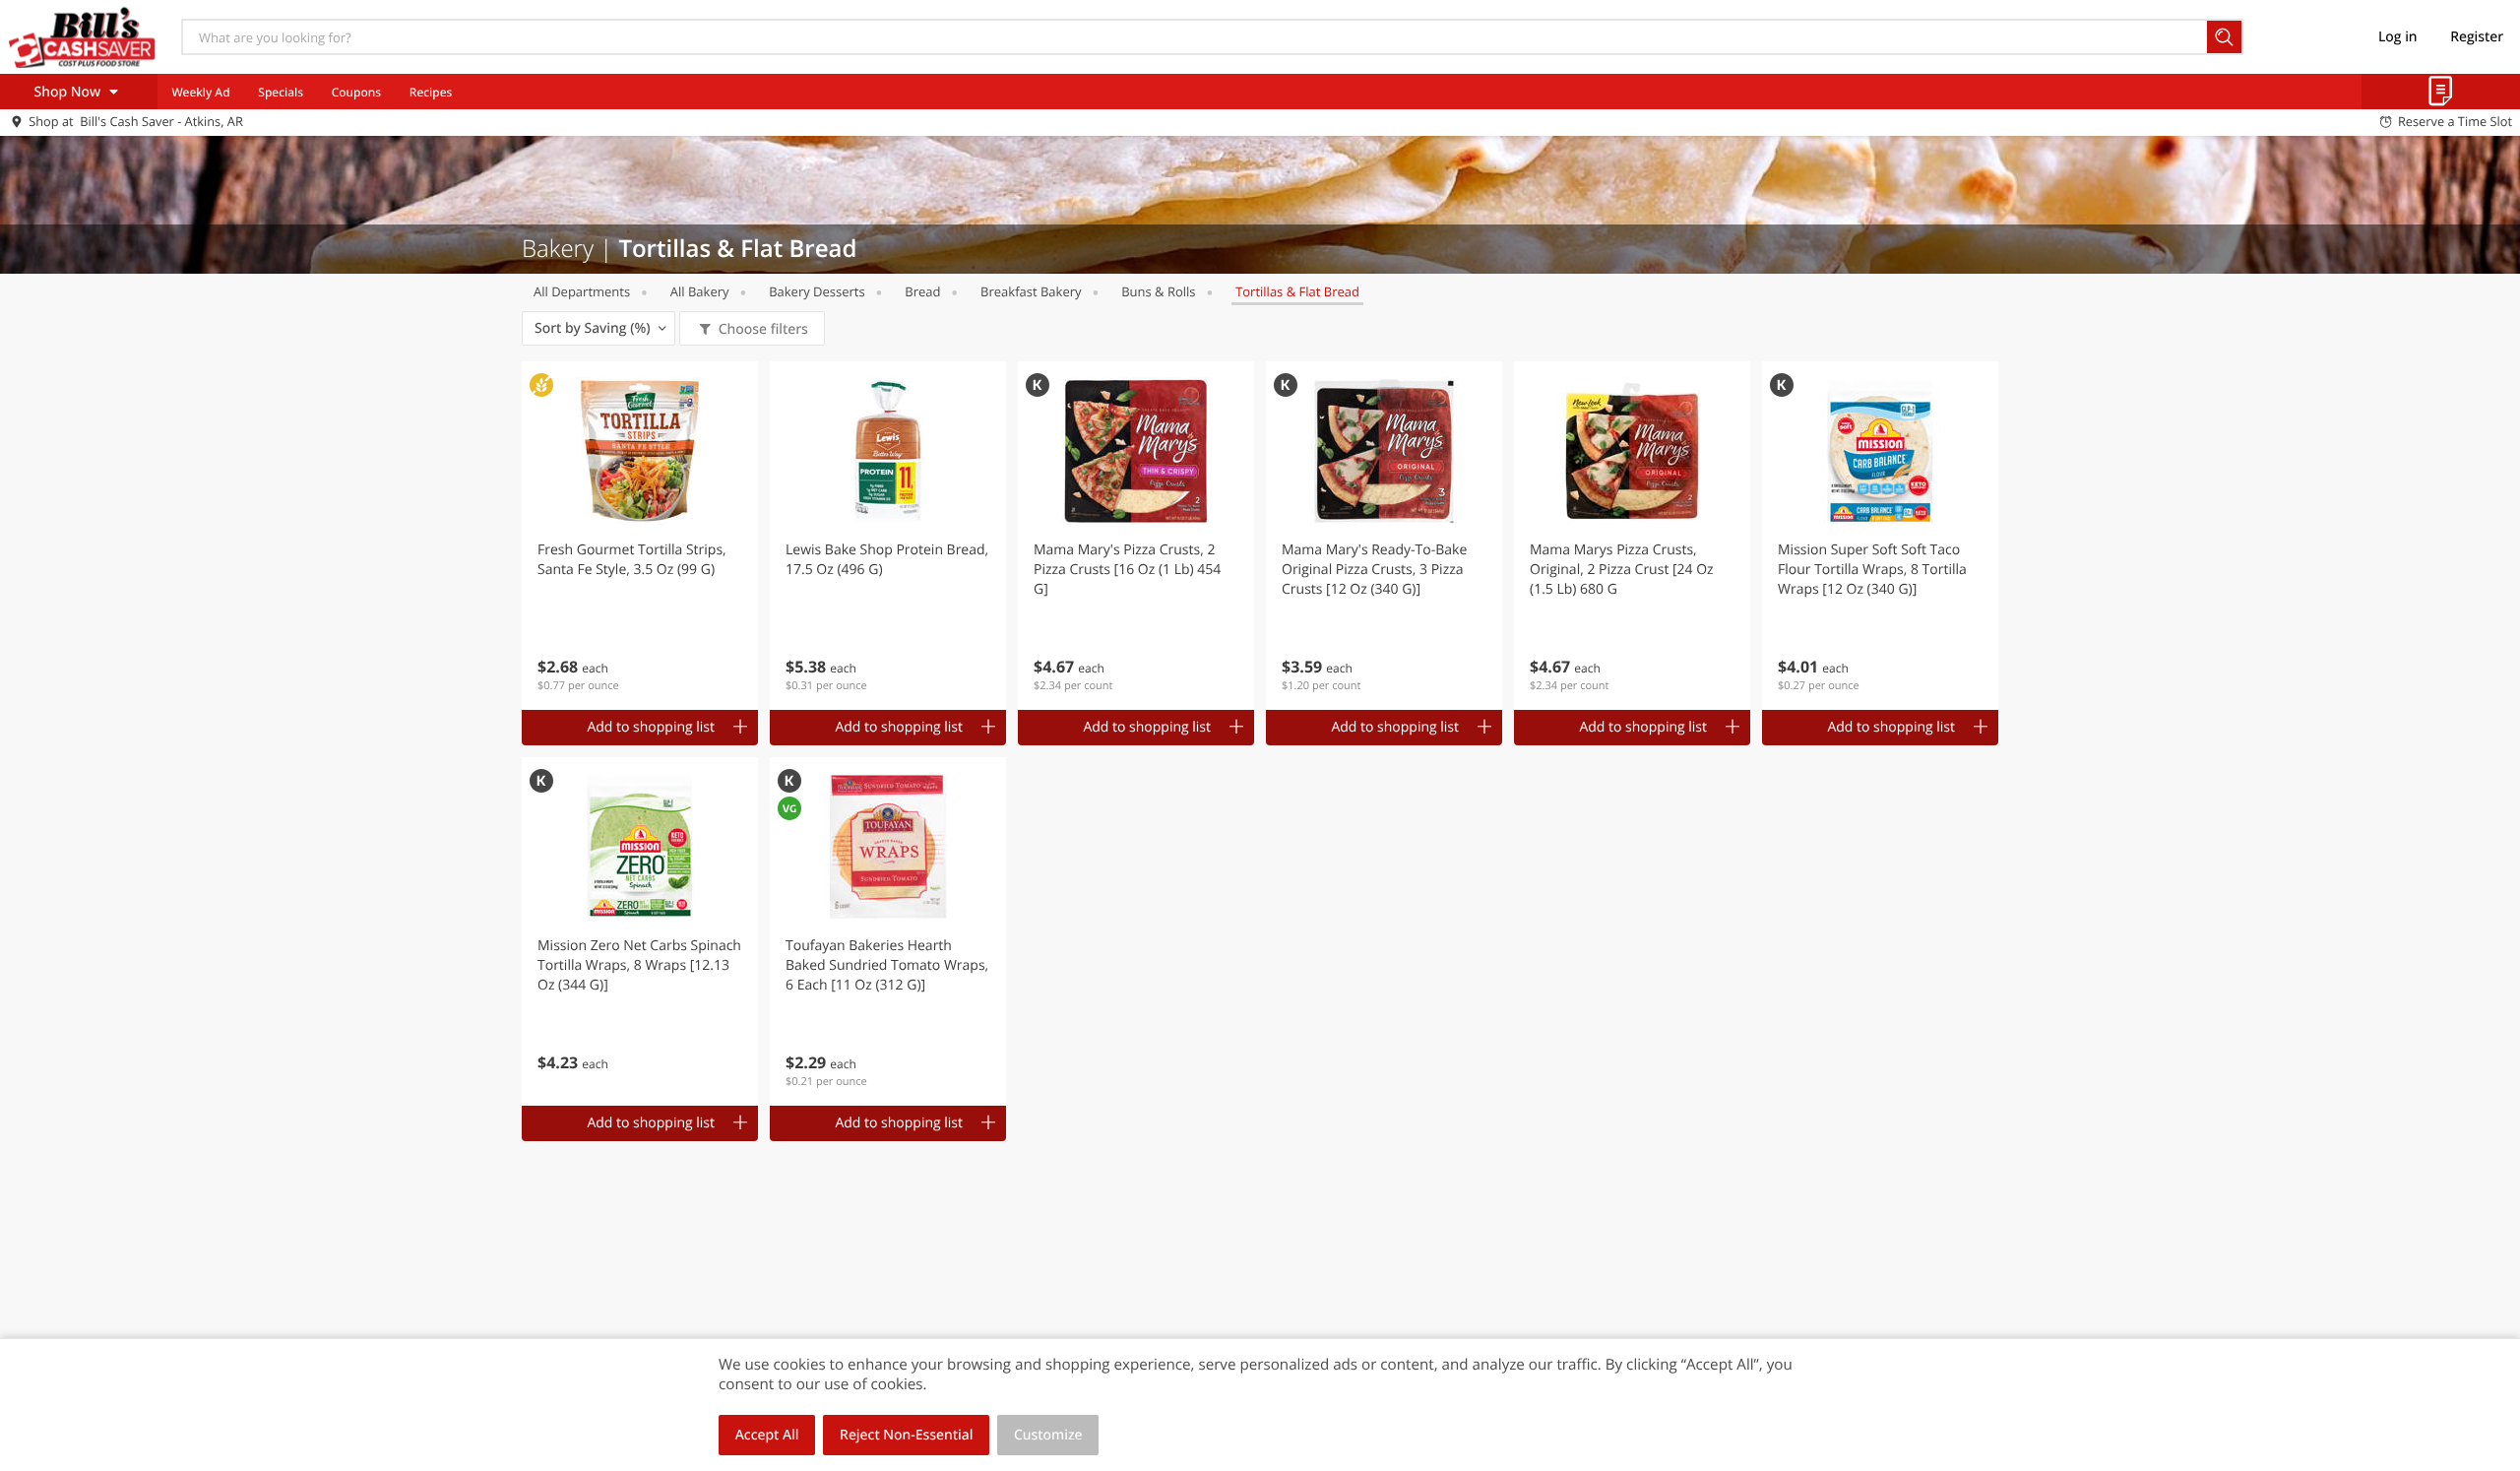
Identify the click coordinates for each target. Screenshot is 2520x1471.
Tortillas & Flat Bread (1297, 291)
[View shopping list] (2441, 92)
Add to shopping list (651, 727)
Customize (1048, 1435)
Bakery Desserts (817, 291)
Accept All (767, 1435)
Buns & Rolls (1158, 291)
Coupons (356, 92)
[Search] (2225, 37)
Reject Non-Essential (906, 1435)
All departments (582, 291)
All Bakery (700, 291)
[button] (640, 536)
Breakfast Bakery (1031, 291)
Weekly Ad (200, 92)
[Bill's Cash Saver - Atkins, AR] (82, 36)
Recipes (431, 92)
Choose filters (763, 329)
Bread (922, 291)
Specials (281, 92)
